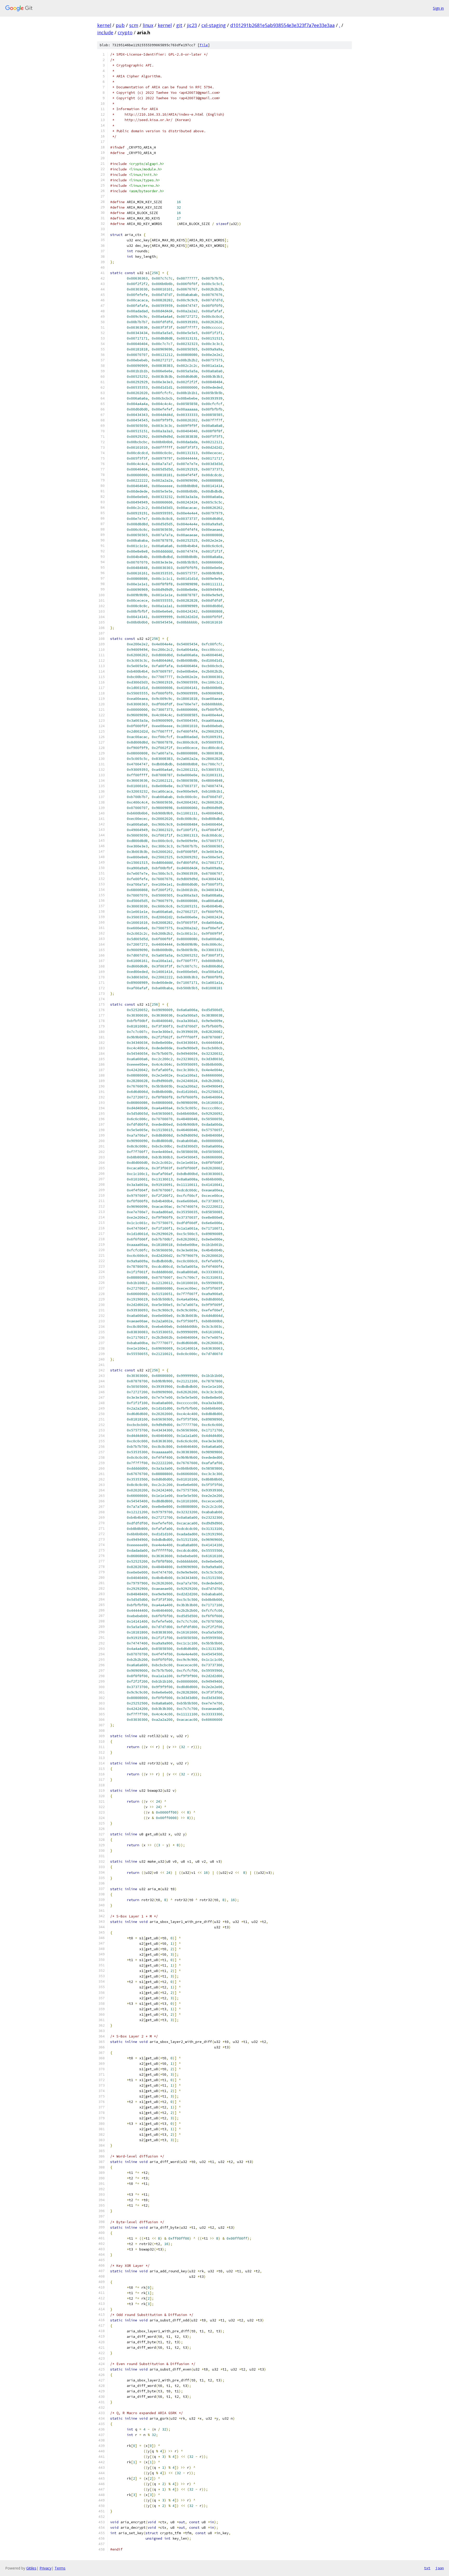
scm (134, 25)
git (179, 25)
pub (120, 25)
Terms (60, 2568)
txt (427, 2568)
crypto (125, 32)
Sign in (438, 8)
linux (148, 25)
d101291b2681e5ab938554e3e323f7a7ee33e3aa (282, 25)
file (204, 45)
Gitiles (31, 2568)
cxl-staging (214, 25)
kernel (104, 25)
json (440, 2568)
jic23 (192, 25)
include (105, 32)
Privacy (45, 2568)
